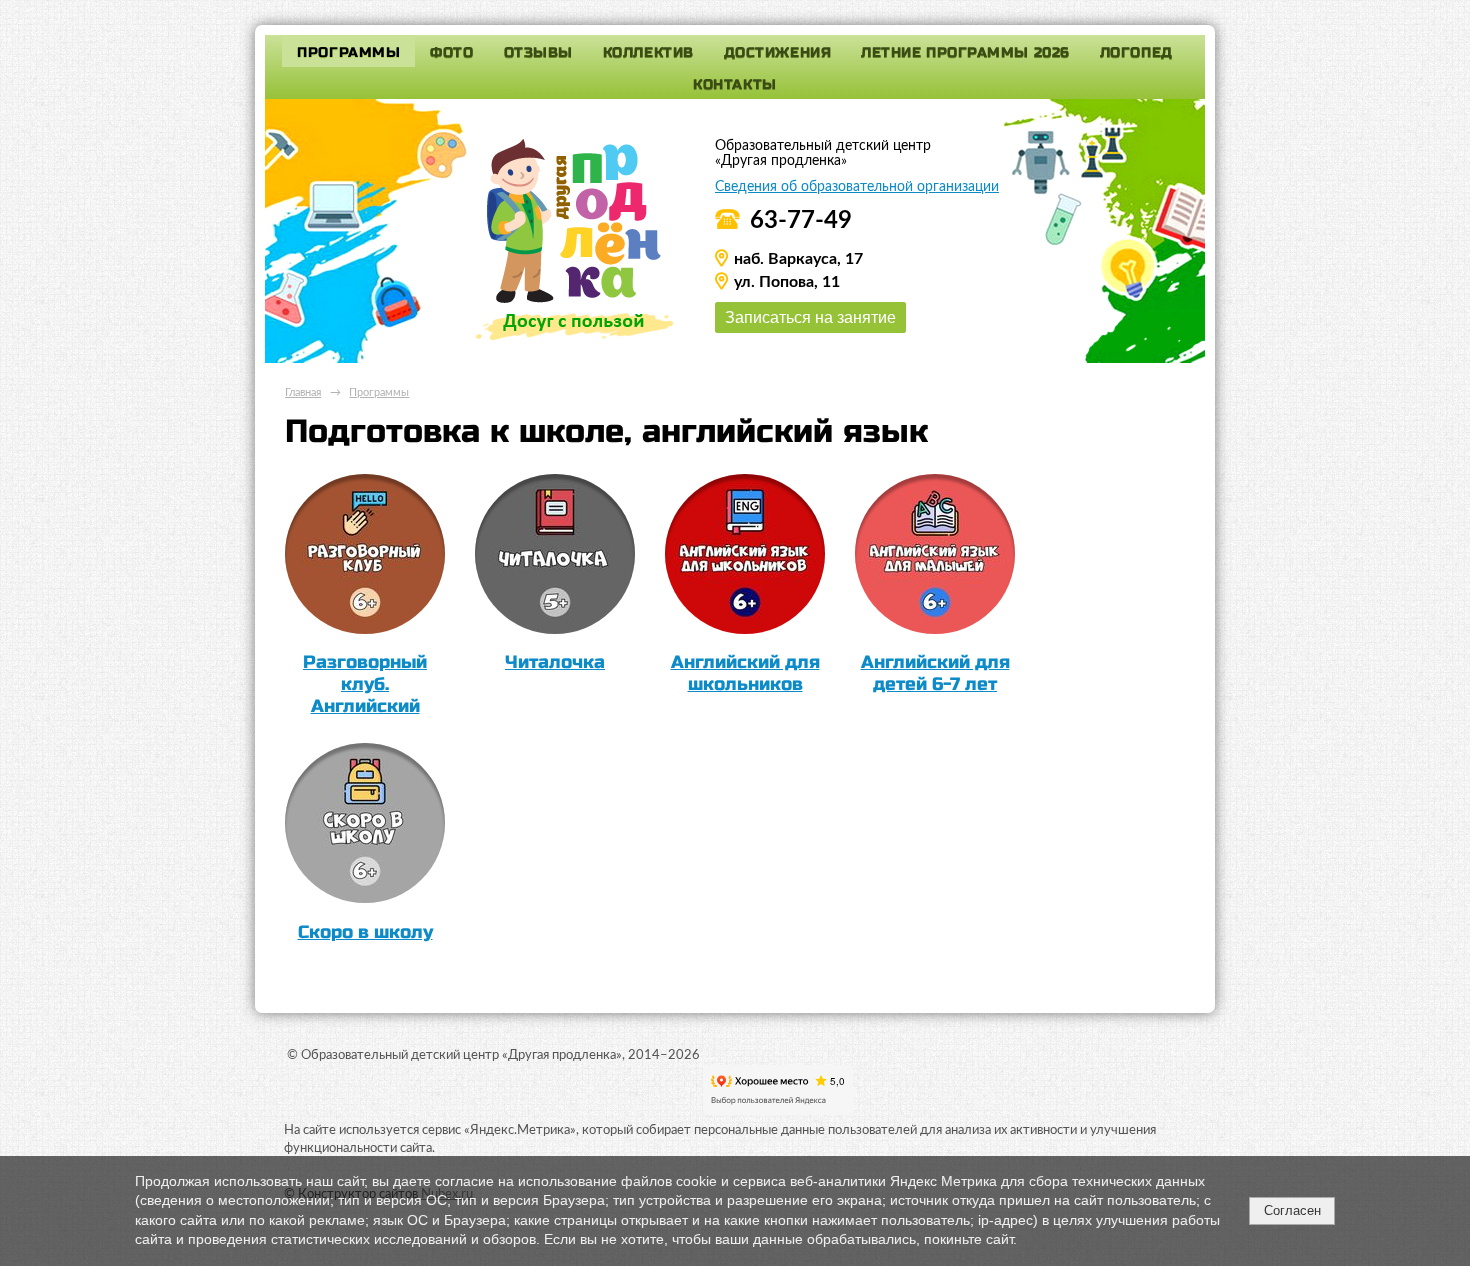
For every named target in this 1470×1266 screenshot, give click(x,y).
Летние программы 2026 (965, 52)
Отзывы (538, 52)
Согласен (1292, 1210)
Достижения (778, 52)
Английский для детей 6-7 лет (935, 673)
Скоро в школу (365, 932)
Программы (348, 52)
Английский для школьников (745, 673)
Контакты (734, 84)
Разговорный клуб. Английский (365, 684)
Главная (303, 392)
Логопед (1136, 52)
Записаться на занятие (810, 317)
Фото (451, 52)
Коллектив (648, 52)
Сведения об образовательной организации (857, 187)
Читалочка (555, 662)
